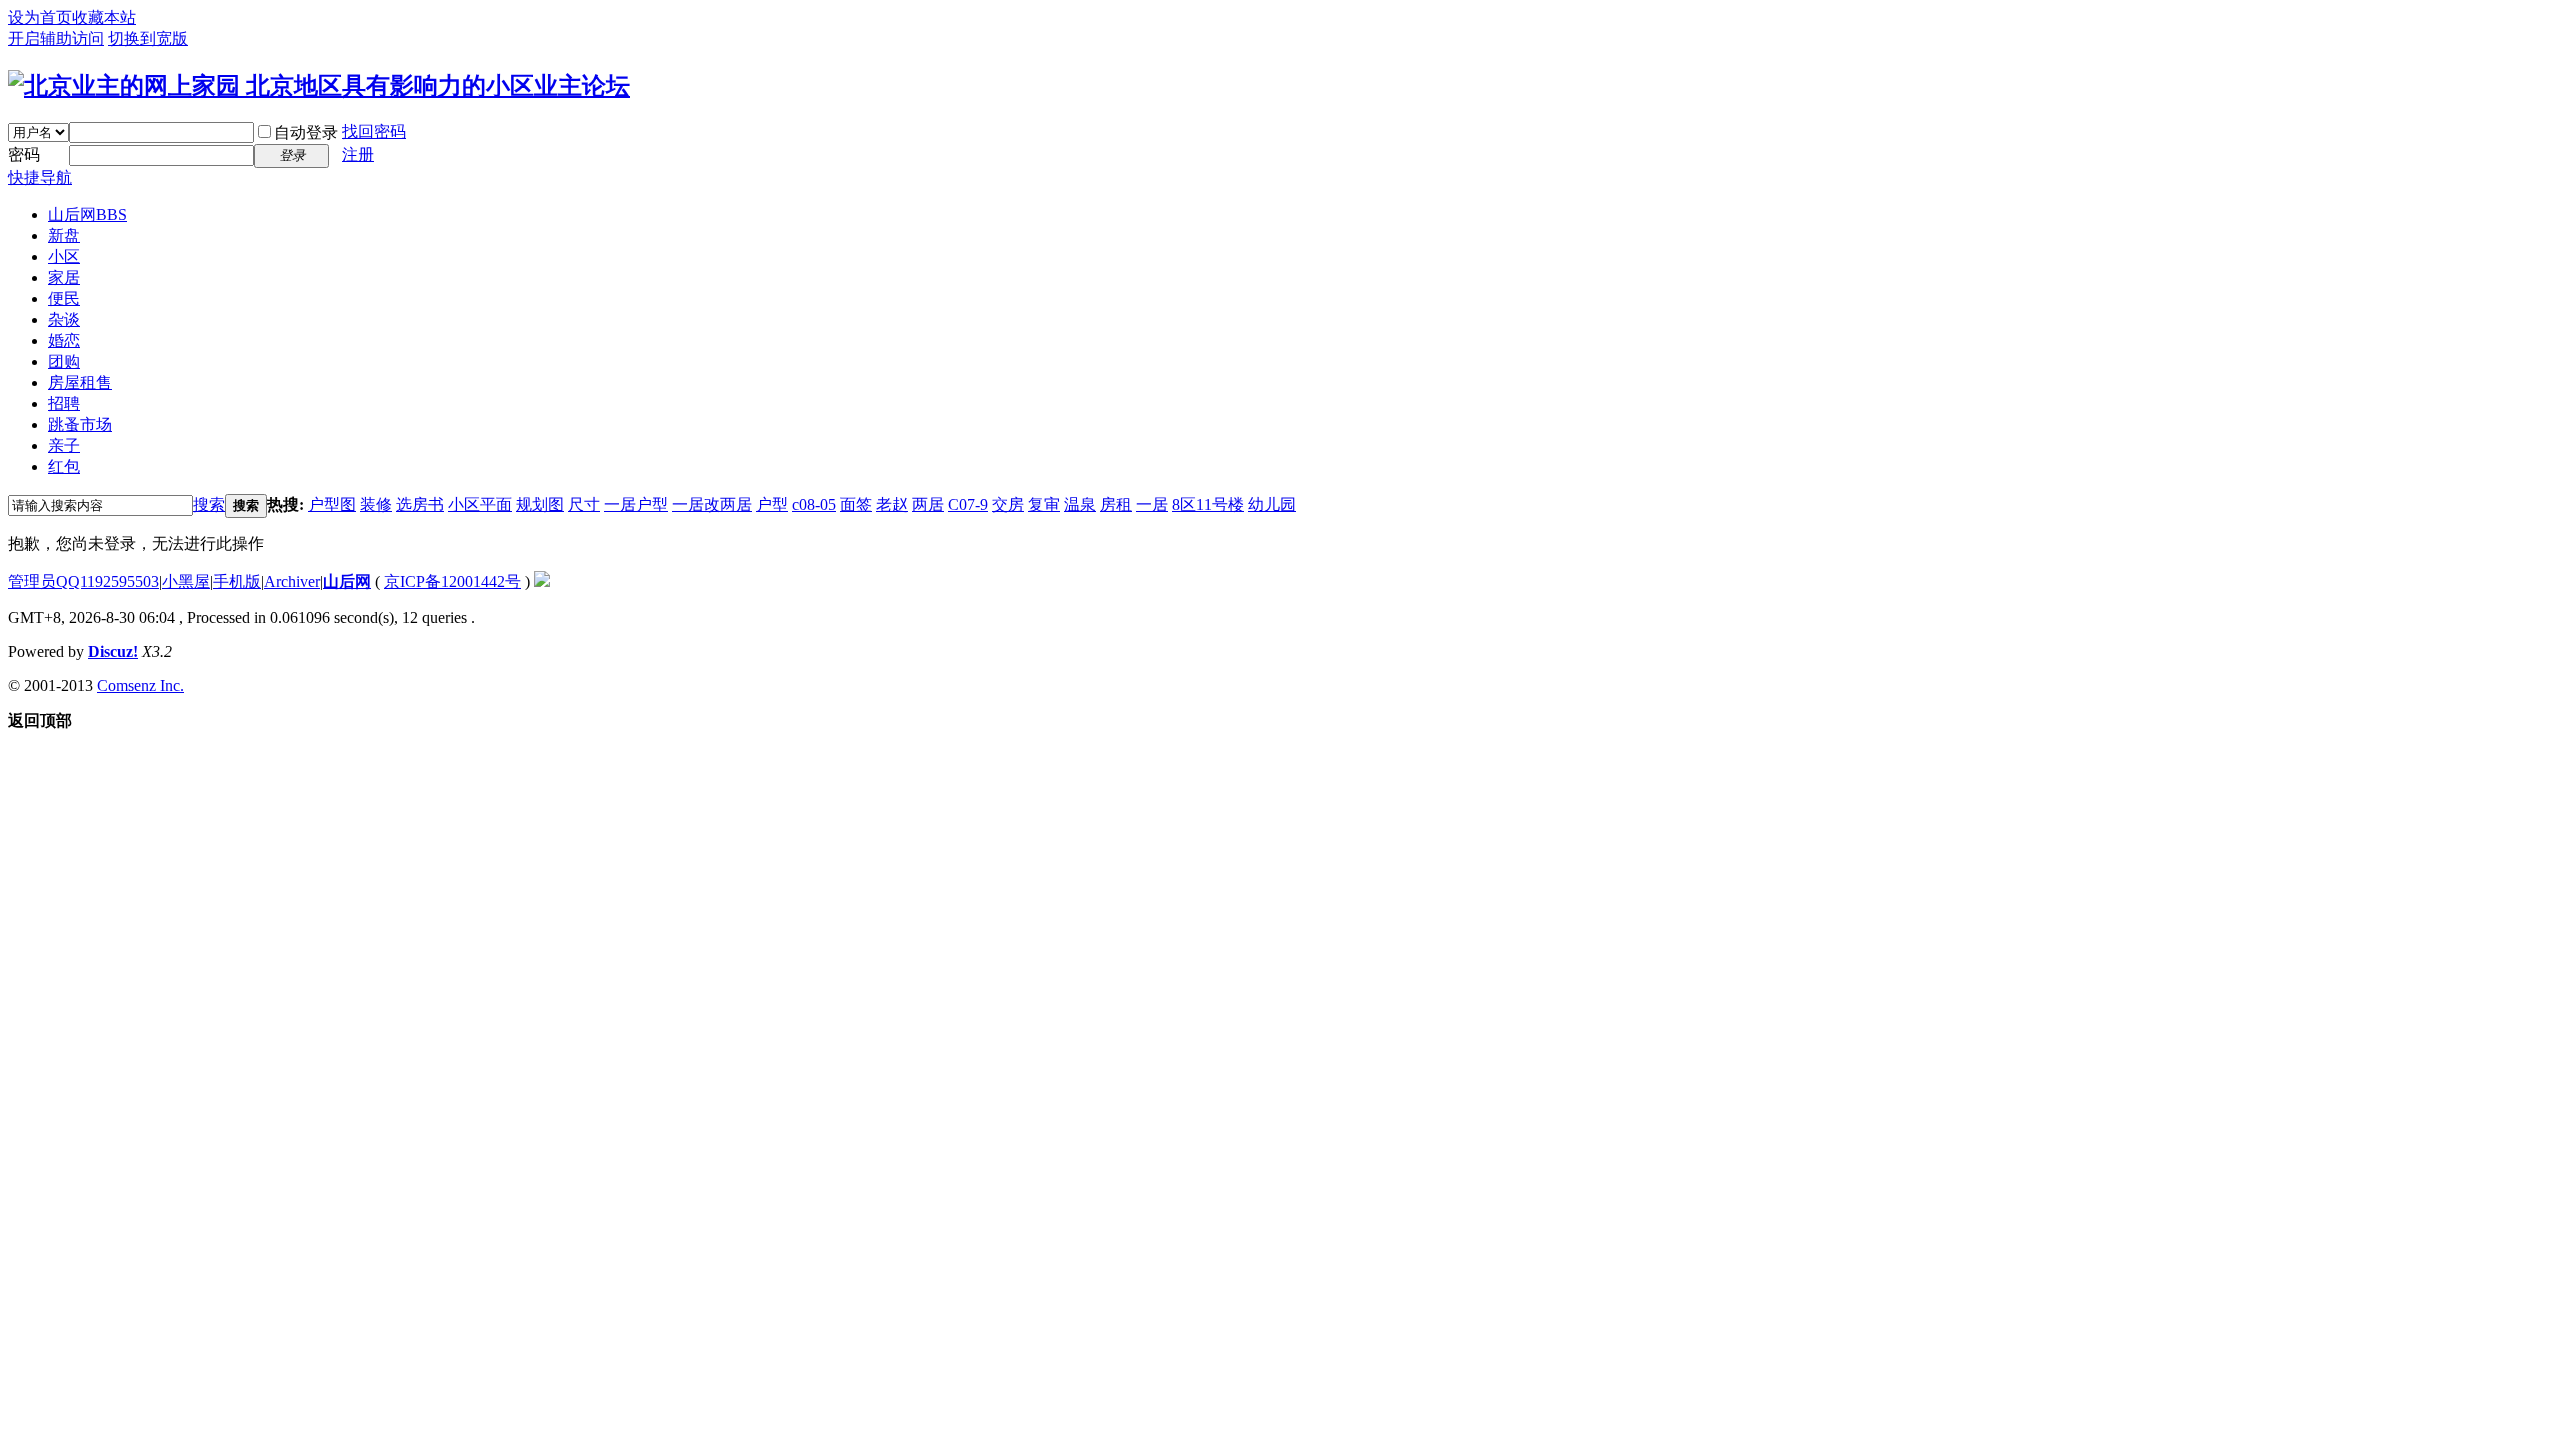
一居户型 (636, 504)
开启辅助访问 (56, 38)
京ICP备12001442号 (452, 581)
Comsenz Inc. (140, 685)
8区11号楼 (1208, 504)
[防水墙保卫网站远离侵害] (542, 581)
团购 (64, 361)
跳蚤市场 (80, 424)
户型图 (332, 504)
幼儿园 (1272, 504)
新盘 (64, 235)
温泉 (1080, 504)
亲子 (64, 445)
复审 (1044, 504)
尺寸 (584, 504)
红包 (64, 466)
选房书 (420, 504)
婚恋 (64, 340)
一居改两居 (712, 504)
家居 (64, 277)
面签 (856, 504)
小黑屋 (186, 581)
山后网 (87, 214)
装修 (376, 504)
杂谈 (64, 319)
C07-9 (968, 504)
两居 (928, 504)
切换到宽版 (148, 38)
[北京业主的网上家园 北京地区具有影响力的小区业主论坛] (319, 86)
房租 (1116, 504)
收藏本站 (104, 17)
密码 (24, 154)
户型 (772, 504)
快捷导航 (40, 177)
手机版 (237, 581)
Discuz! (113, 651)
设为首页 (40, 17)
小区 (64, 256)
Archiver (292, 581)
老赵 (892, 504)
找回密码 (374, 131)
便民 (64, 298)
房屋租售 (80, 382)
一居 (1152, 504)
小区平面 (480, 504)
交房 (1008, 504)
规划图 (540, 504)
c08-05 (814, 504)
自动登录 (306, 132)
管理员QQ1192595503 (83, 581)
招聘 (64, 403)
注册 (358, 154)
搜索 (209, 504)
